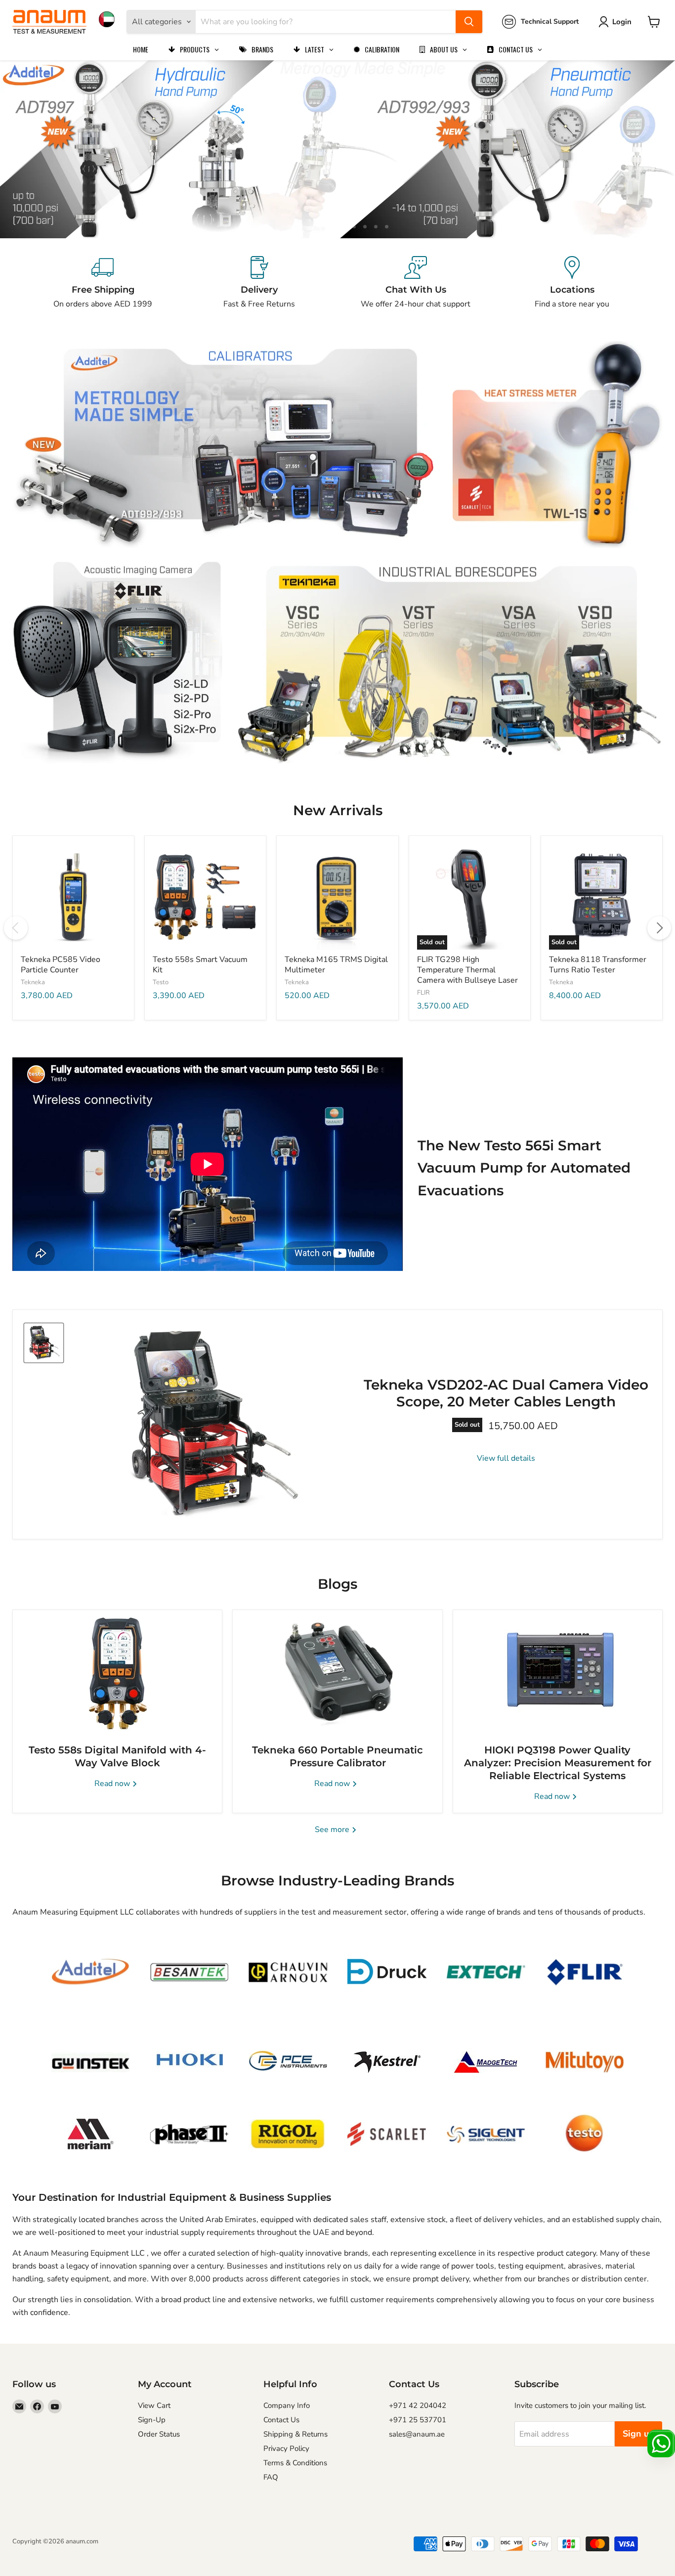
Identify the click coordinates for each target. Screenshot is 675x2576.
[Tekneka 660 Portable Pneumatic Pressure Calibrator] (337, 1672)
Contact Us (281, 2420)
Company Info (287, 2405)
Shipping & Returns (295, 2434)
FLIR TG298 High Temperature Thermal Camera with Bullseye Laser (467, 970)
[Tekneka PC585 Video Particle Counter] (73, 896)
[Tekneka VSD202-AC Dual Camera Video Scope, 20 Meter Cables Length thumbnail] (44, 1343)
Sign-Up (152, 2420)
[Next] (659, 928)
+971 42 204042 (418, 2405)
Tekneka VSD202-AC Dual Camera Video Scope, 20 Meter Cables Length (506, 1393)
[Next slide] (648, 149)
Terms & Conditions (295, 2463)
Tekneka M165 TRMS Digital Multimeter (336, 965)
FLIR (423, 993)
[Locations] (572, 283)
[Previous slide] (27, 149)
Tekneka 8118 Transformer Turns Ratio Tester (598, 965)
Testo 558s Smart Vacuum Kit (200, 965)
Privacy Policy (286, 2448)
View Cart (154, 2405)
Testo (161, 982)
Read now (113, 1784)
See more (333, 1830)
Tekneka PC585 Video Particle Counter (61, 965)
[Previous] (16, 928)
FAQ (271, 2477)
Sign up (638, 2434)
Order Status (159, 2434)
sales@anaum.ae (417, 2434)
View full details (506, 1458)
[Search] (469, 22)
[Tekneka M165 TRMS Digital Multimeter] (337, 896)
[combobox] (326, 22)
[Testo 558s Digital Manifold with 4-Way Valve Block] (117, 1672)
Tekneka (33, 982)
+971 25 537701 (418, 2420)
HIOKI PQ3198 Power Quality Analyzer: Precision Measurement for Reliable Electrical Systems (558, 1763)
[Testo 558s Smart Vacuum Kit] (205, 896)
